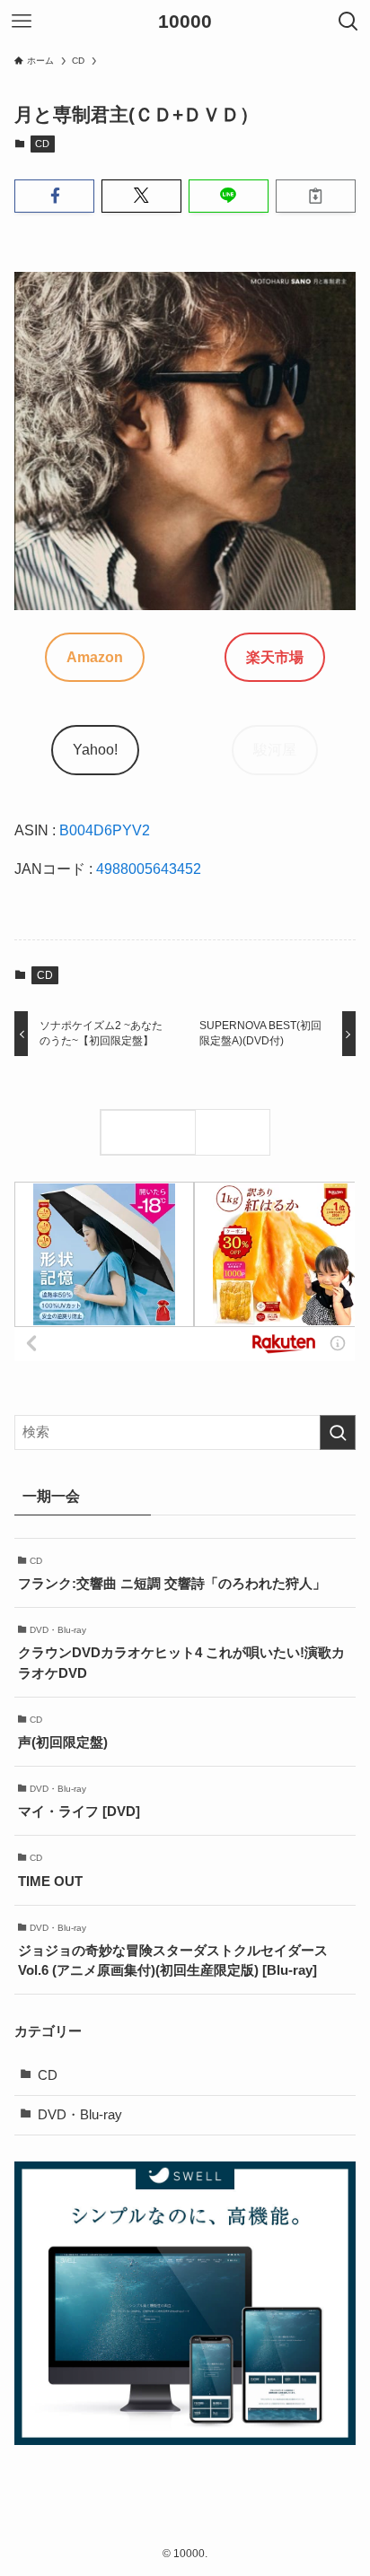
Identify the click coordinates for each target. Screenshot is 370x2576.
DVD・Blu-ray (80, 2115)
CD (42, 144)
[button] (54, 196)
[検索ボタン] (348, 22)
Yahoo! (95, 749)
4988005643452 (149, 869)
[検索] (237, 1132)
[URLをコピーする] (316, 196)
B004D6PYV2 (105, 830)
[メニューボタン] (22, 22)
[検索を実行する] (338, 1433)
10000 (185, 22)
